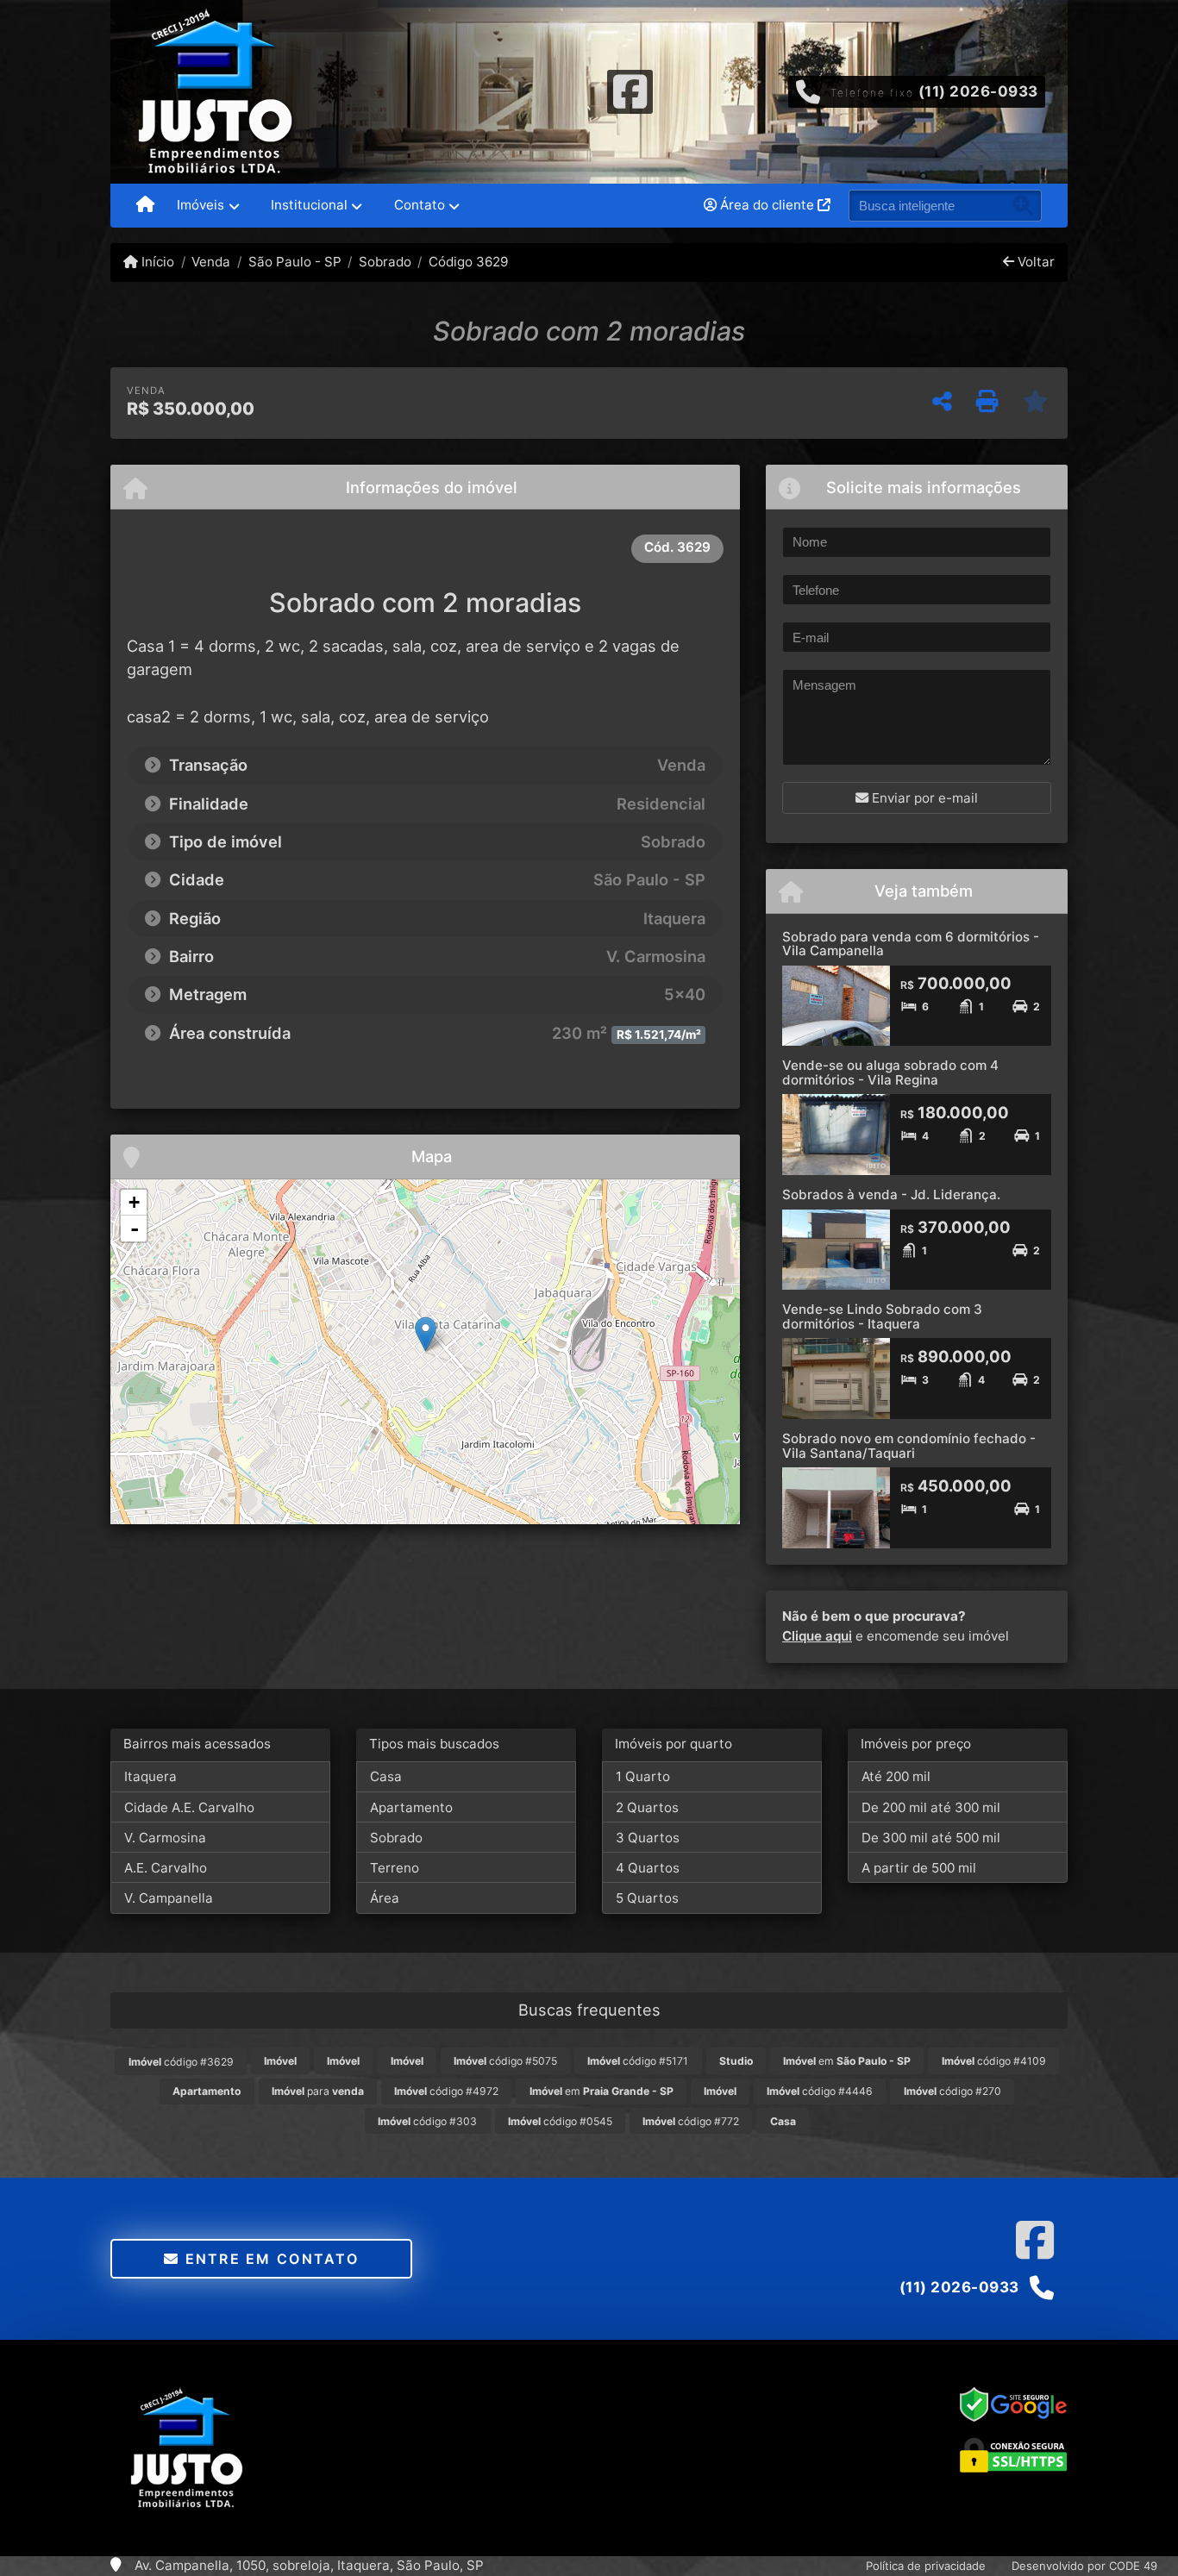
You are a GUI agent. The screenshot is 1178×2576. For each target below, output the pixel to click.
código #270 (952, 2091)
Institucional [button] (309, 205)
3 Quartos (648, 1838)
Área (385, 1898)
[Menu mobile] (145, 206)
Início (156, 262)
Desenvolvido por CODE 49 (1084, 2566)
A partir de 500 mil (919, 1868)
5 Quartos (647, 1898)
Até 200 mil (896, 1776)
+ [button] (134, 1202)
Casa (386, 1776)
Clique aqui (817, 1636)
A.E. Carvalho (166, 1868)
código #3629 (181, 2062)
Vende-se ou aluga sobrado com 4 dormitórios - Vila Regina (890, 1072)
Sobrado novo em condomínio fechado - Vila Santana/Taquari (909, 1446)
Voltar (1034, 262)
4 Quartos (648, 1868)
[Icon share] (630, 90)
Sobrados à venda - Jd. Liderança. (891, 1194)
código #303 (427, 2121)
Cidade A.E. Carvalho (189, 1807)
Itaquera (150, 1776)
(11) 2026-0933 (978, 91)
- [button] (135, 1229)
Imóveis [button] (201, 205)
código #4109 (994, 2061)
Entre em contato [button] (269, 2259)
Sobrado (385, 262)
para (318, 2091)
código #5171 (638, 2061)
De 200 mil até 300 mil (931, 1807)
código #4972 (446, 2091)
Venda (211, 262)
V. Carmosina (165, 1838)
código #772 (691, 2121)
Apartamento (411, 1807)
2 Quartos (647, 1807)
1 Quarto (643, 1776)
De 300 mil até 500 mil (931, 1838)
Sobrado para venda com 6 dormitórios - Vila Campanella (911, 944)
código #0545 (560, 2121)
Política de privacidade (926, 2566)
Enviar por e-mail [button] (923, 798)
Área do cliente (767, 205)
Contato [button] (420, 205)
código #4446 (820, 2091)
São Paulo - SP (294, 262)
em (847, 2061)
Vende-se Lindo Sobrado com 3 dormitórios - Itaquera (882, 1316)
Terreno (395, 1868)
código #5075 (505, 2061)
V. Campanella (169, 1898)
